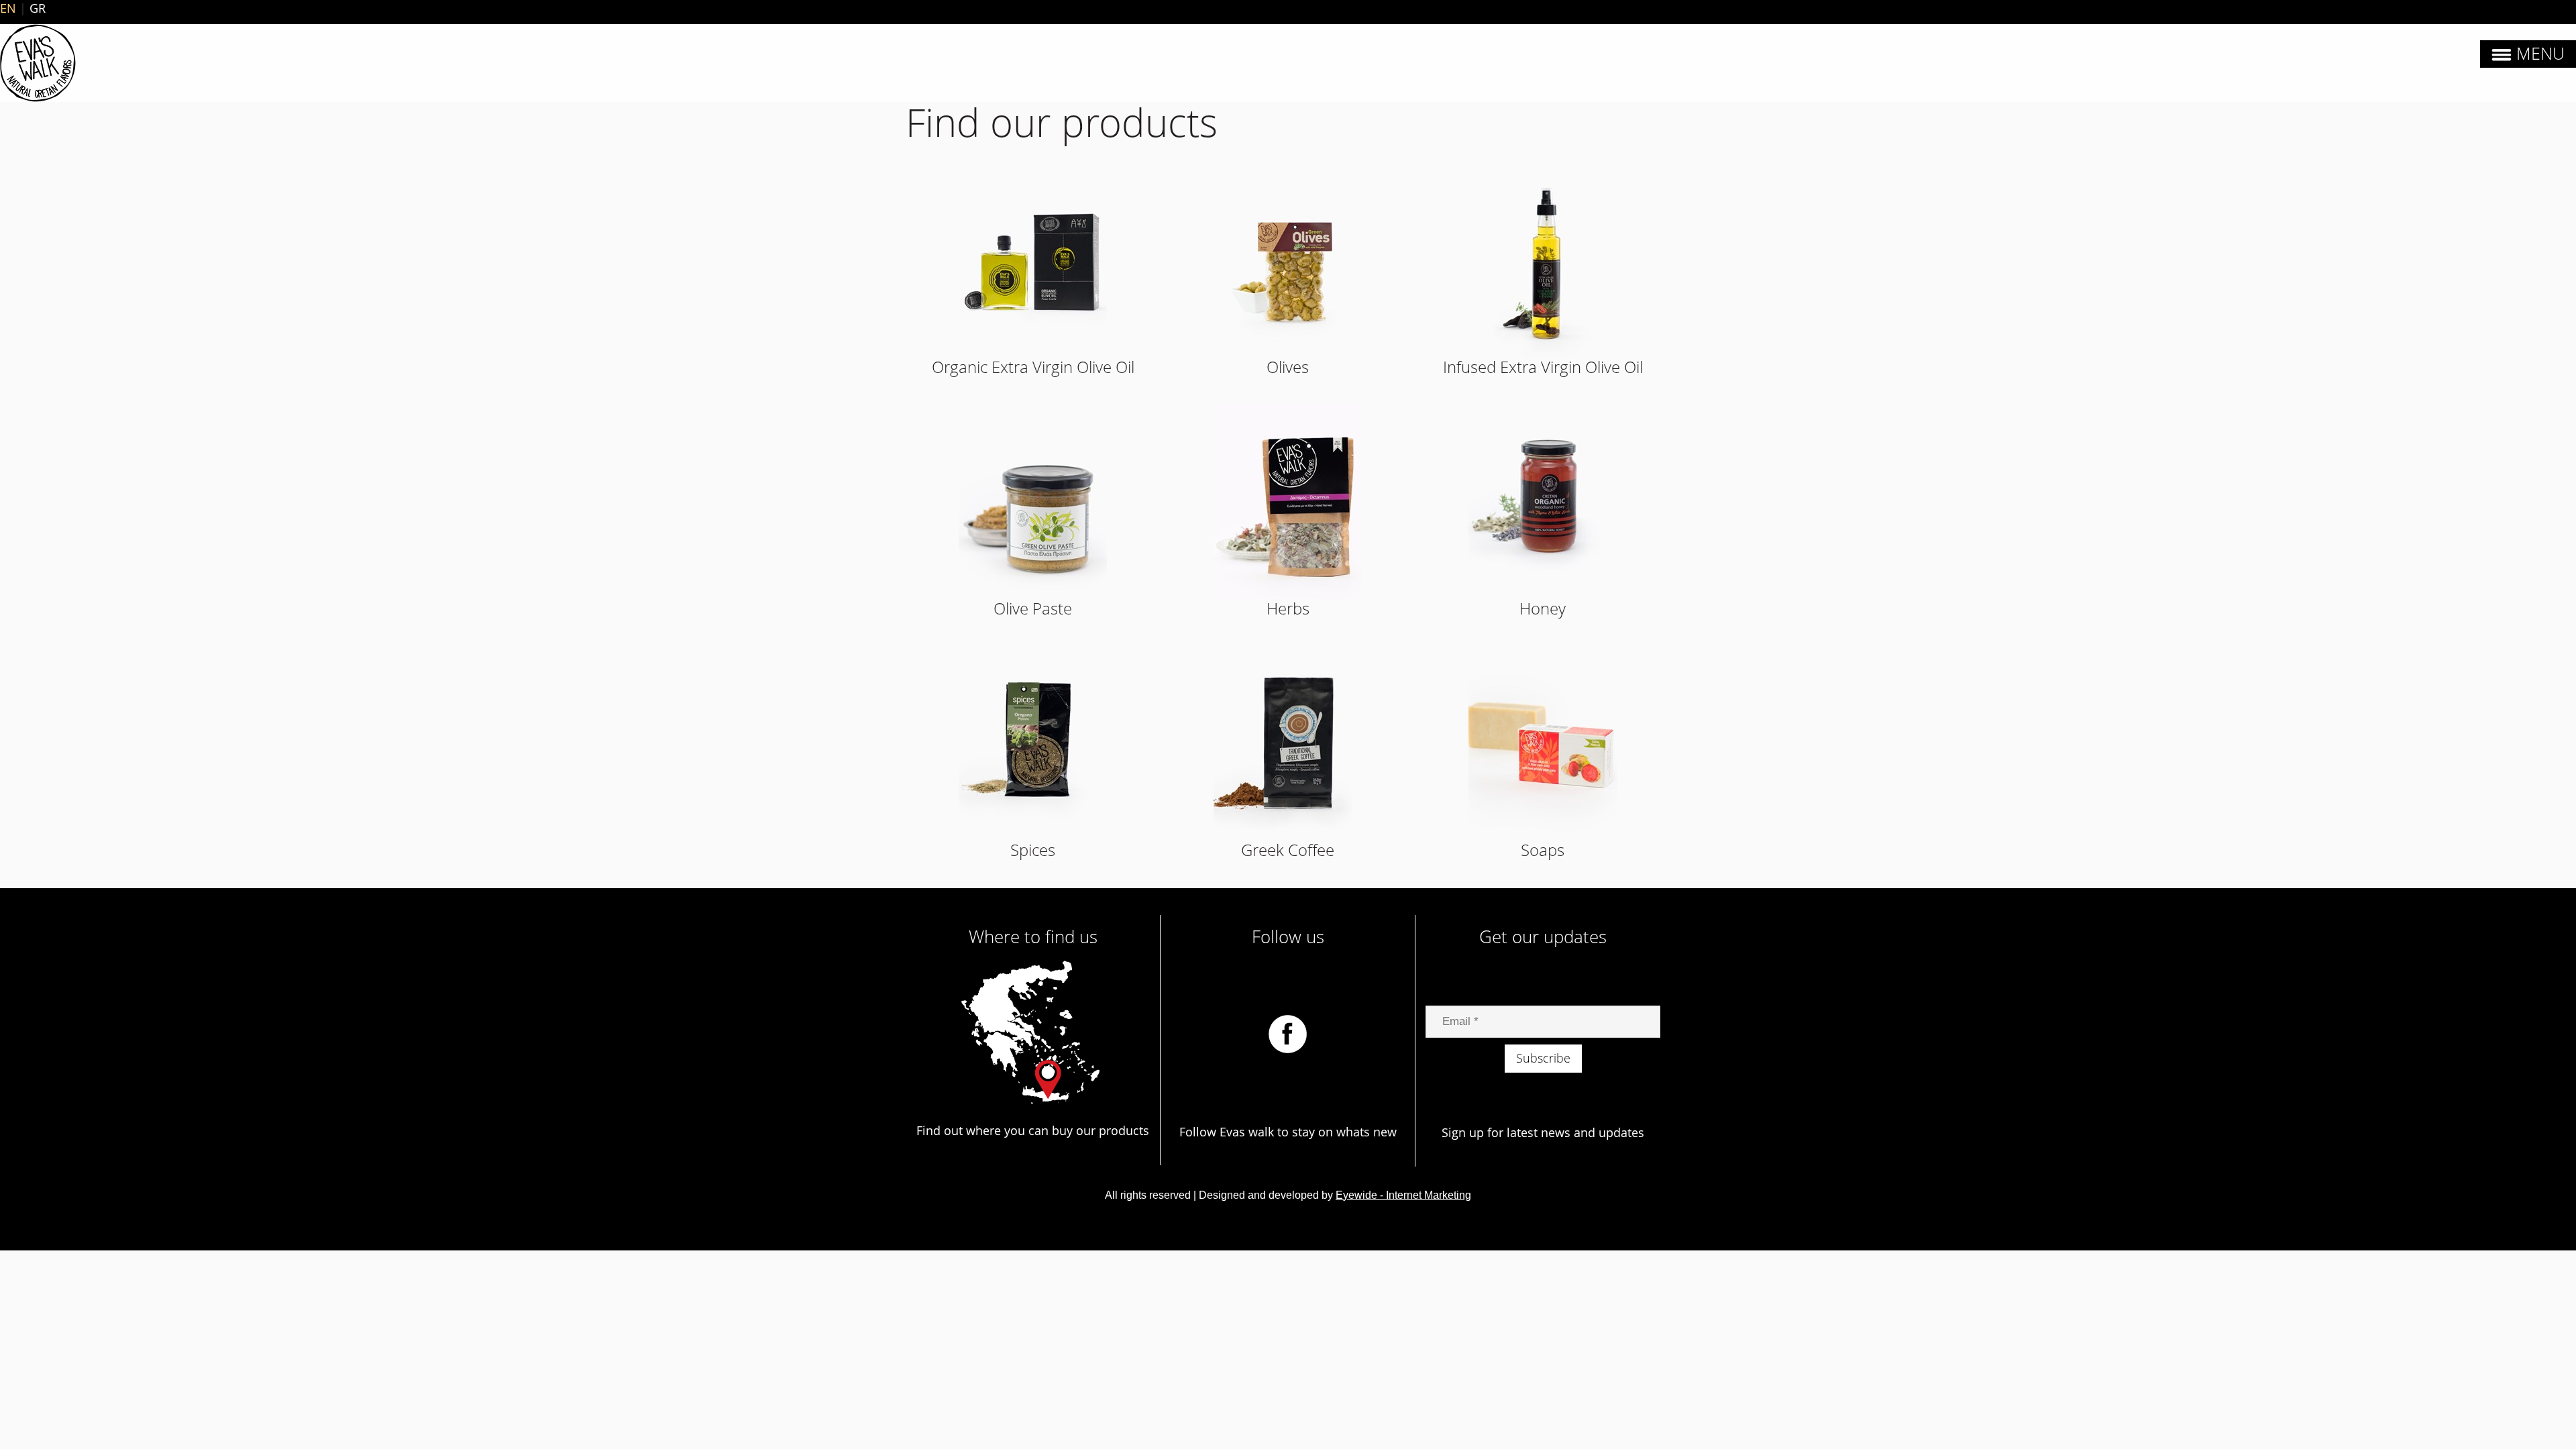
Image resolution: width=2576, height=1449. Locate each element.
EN (8, 8)
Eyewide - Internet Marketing (1403, 1195)
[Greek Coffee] (1288, 744)
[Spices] (1033, 744)
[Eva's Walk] (38, 63)
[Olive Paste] (1033, 502)
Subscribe (1543, 1058)
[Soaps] (1543, 744)
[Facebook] (1288, 1032)
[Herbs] (1288, 502)
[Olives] (1288, 261)
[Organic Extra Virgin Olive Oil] (1033, 261)
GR (38, 8)
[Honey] (1543, 502)
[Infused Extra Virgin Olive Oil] (1543, 261)
